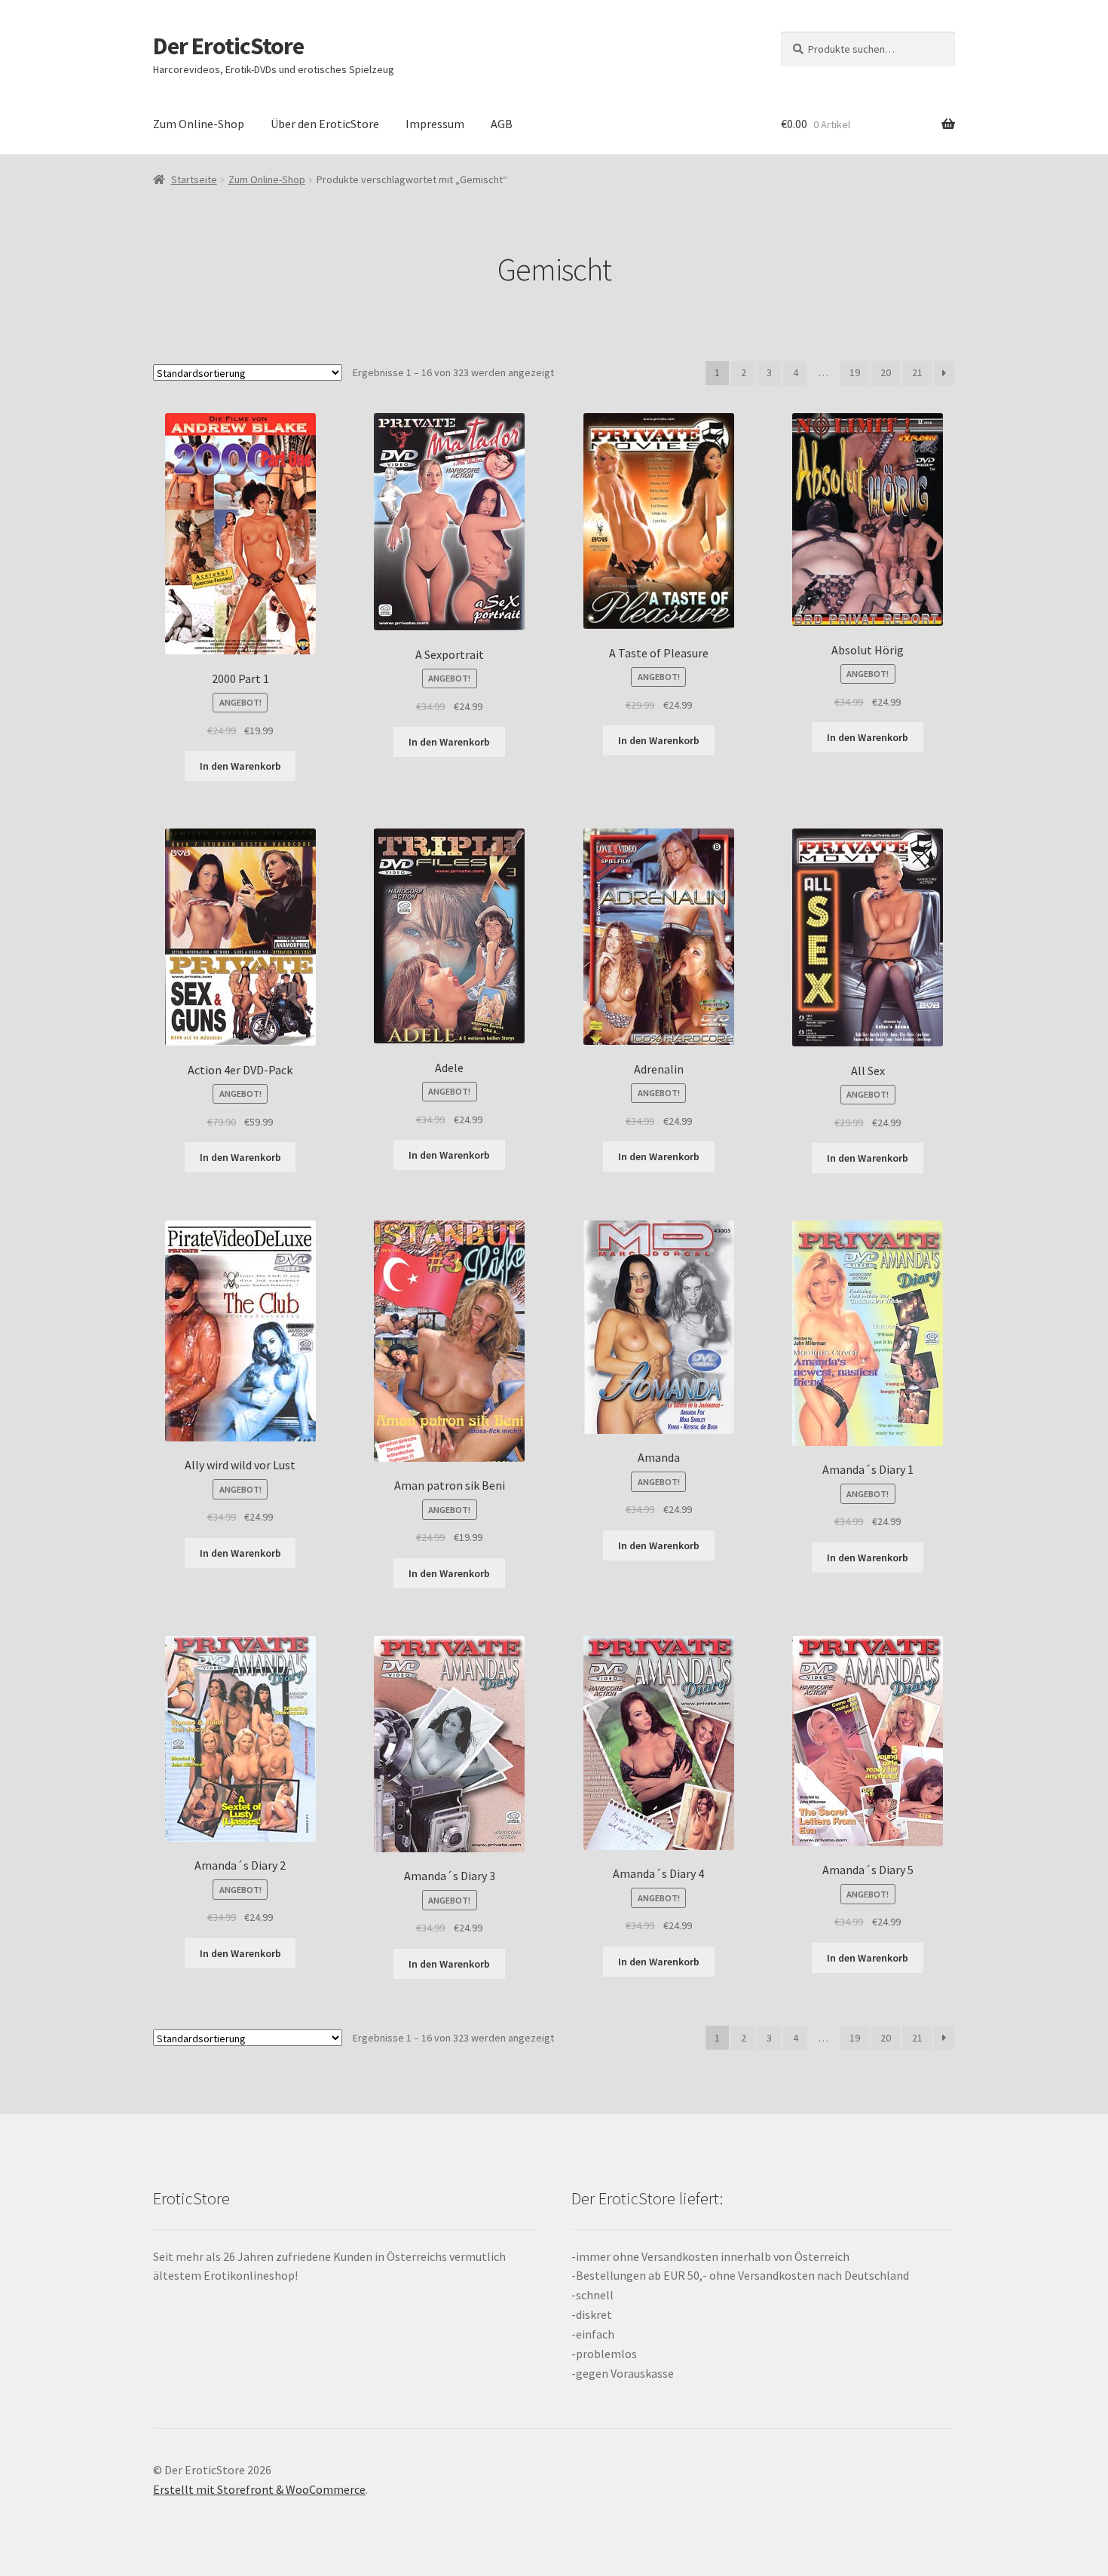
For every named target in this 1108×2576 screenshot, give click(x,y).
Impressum (435, 124)
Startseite (194, 179)
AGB (502, 124)
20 (886, 372)
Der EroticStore (228, 46)
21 (917, 372)
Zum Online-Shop (199, 124)
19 (855, 372)
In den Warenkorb (240, 766)
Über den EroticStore (325, 124)
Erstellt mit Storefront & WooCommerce (259, 2489)
